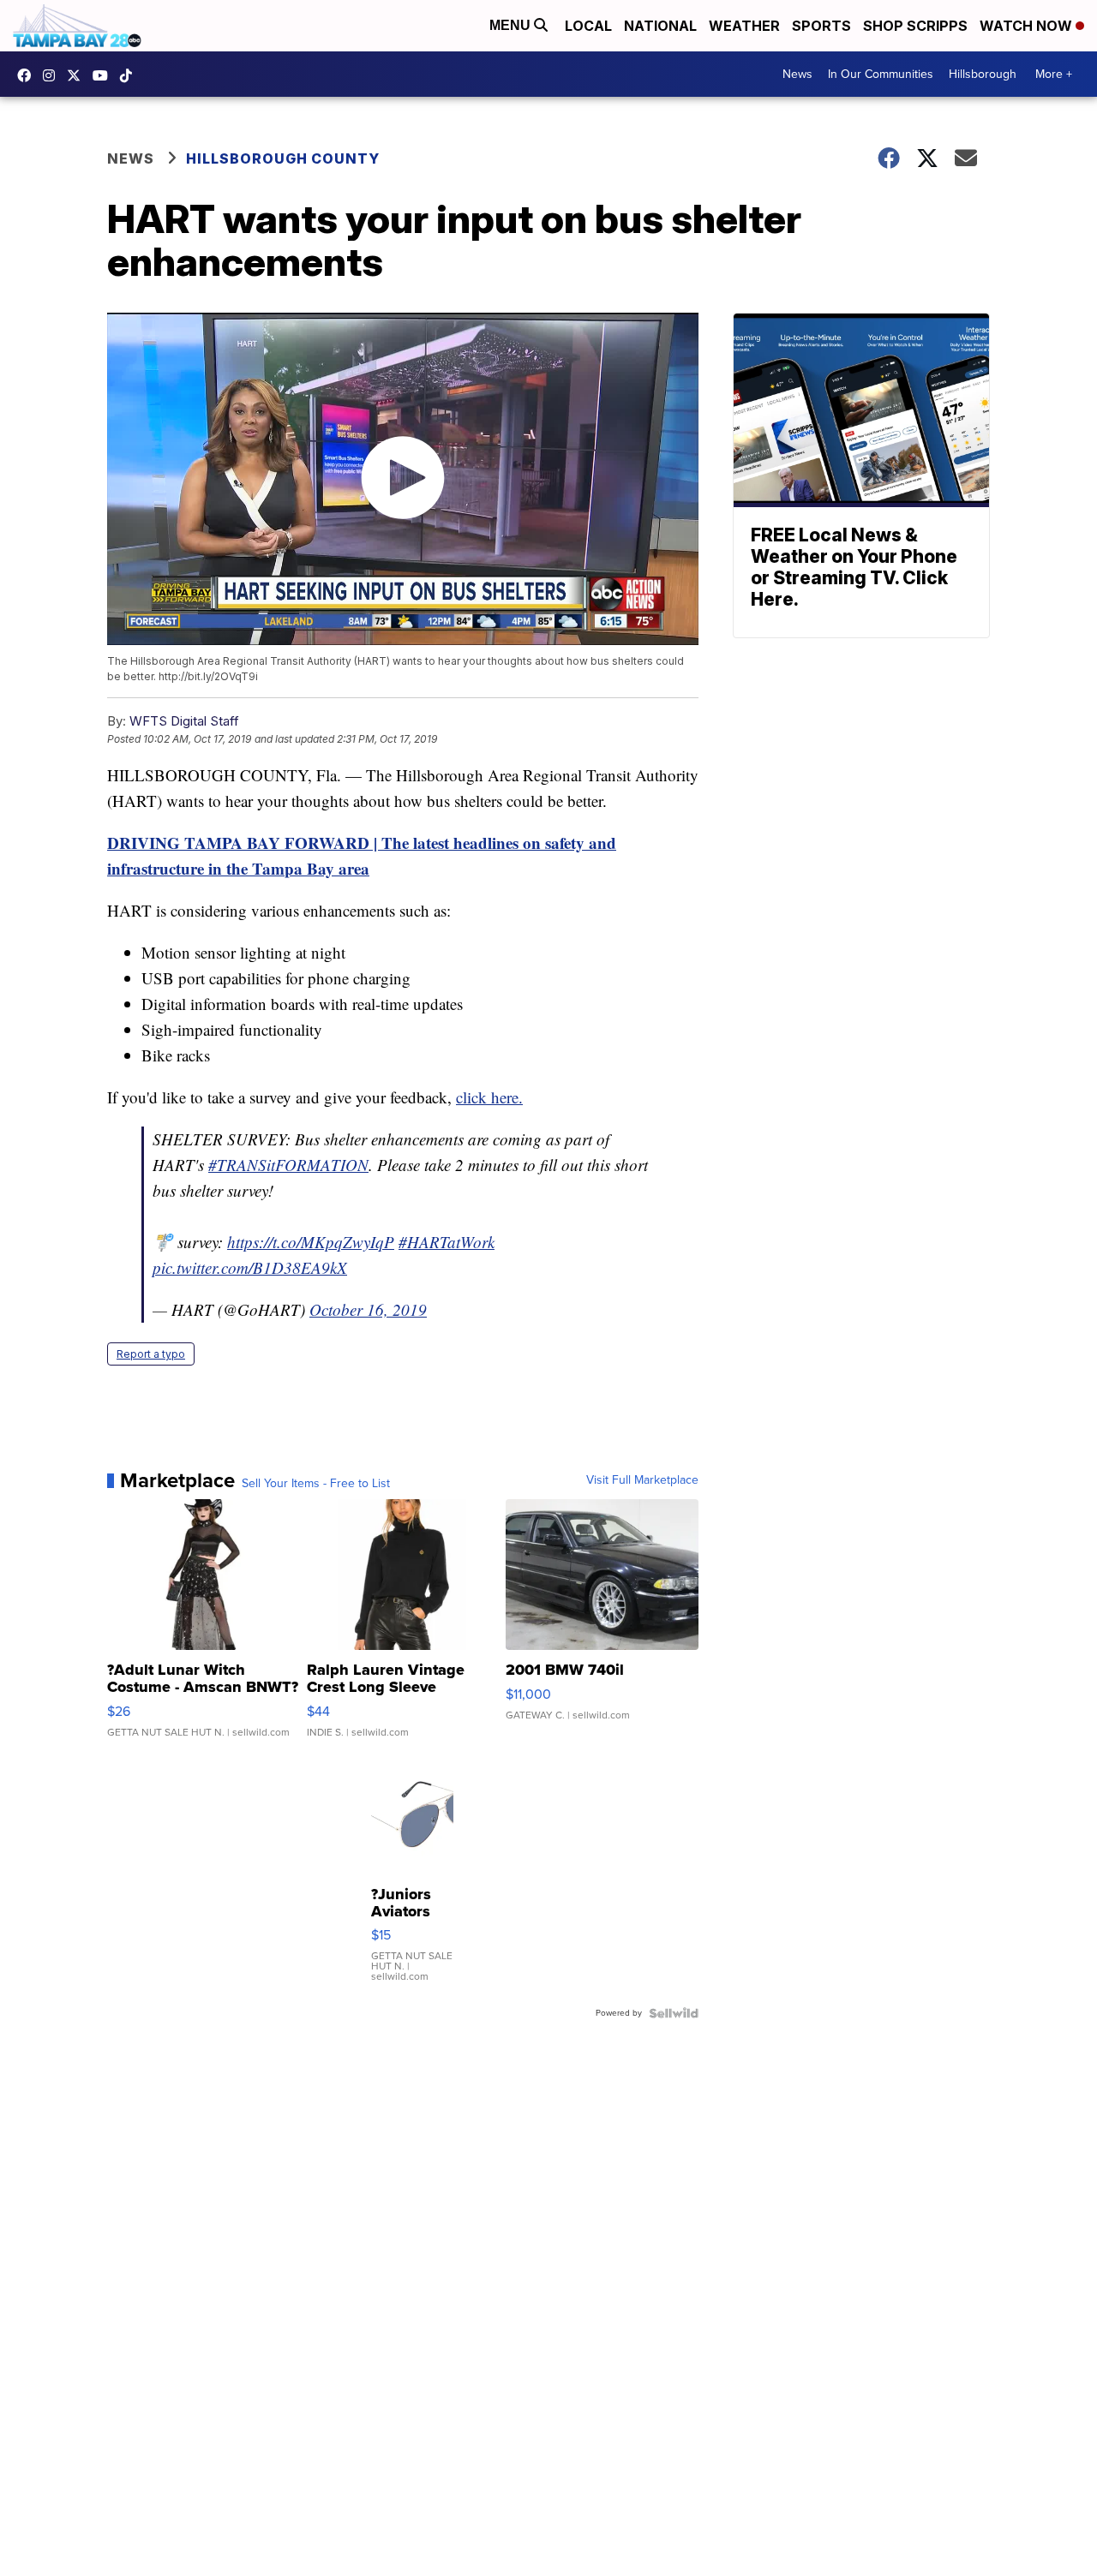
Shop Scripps (915, 26)
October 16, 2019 (368, 1309)
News (797, 74)
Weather (744, 26)
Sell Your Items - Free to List (316, 1484)
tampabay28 (78, 75)
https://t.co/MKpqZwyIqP (311, 1242)
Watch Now (1028, 26)
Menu (512, 25)
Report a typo (151, 1354)
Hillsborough (983, 74)
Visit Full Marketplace (642, 1480)
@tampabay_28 (130, 75)
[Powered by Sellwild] (674, 2013)
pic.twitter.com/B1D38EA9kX (250, 1267)
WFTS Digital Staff (184, 721)
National (660, 26)
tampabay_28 (53, 75)
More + (1054, 74)
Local (588, 26)
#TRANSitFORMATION (288, 1165)
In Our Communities (881, 74)
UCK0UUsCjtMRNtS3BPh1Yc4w (105, 75)
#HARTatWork (447, 1242)
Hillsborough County (283, 158)
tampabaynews (28, 75)
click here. (489, 1097)
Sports (821, 26)
